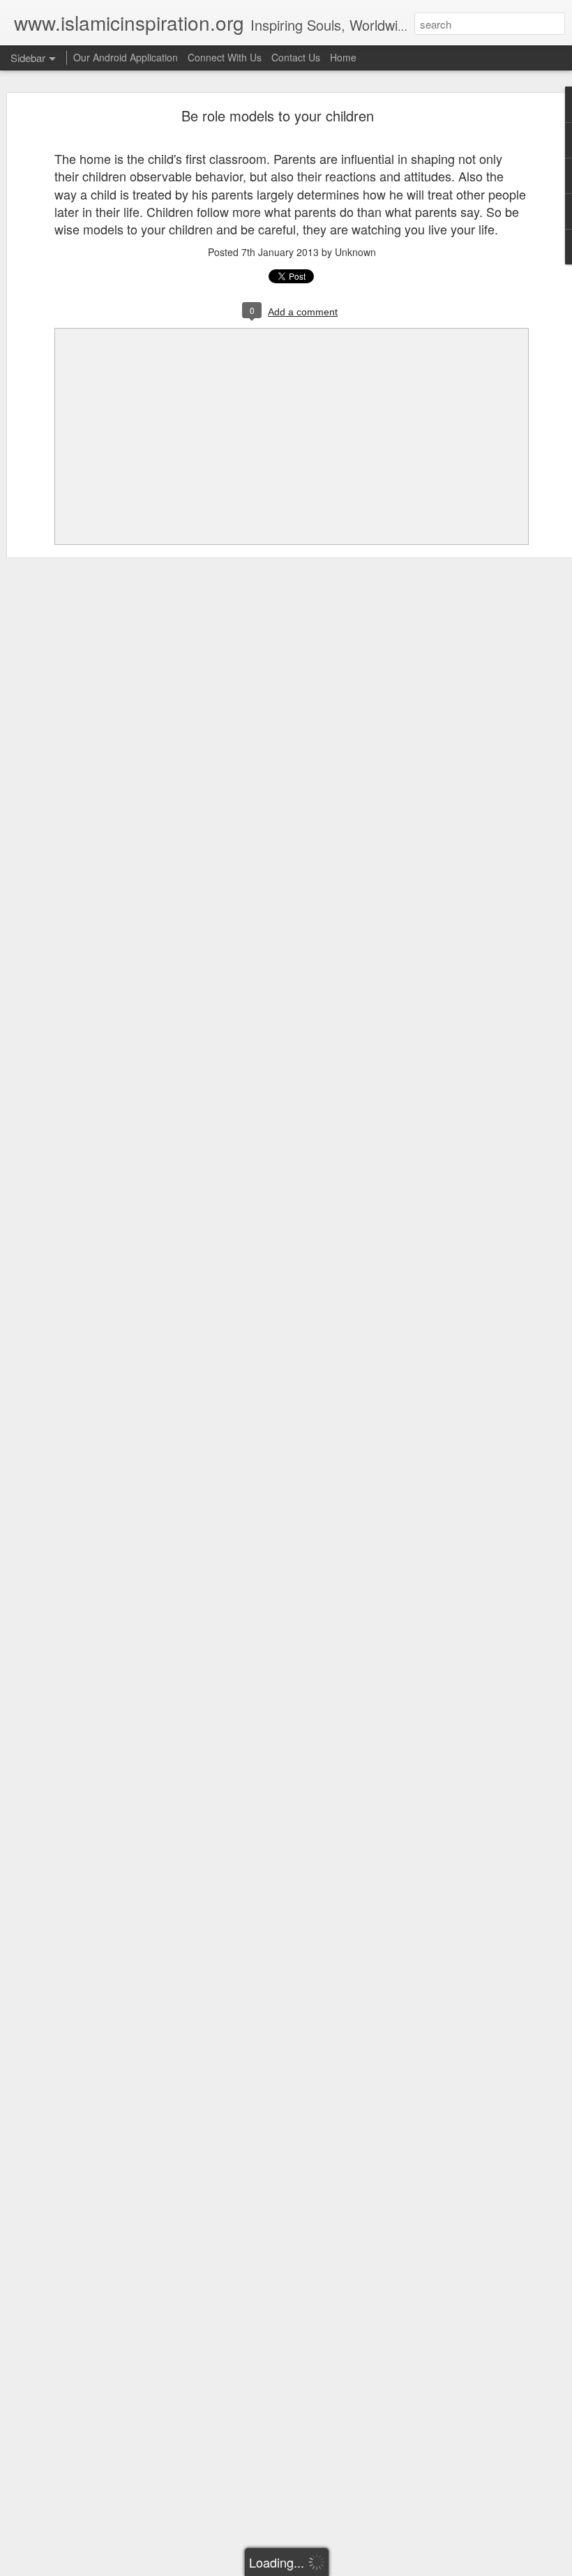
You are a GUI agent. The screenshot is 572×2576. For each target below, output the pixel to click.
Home (343, 57)
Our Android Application (126, 57)
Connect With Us (225, 57)
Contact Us (296, 57)
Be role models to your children (278, 115)
